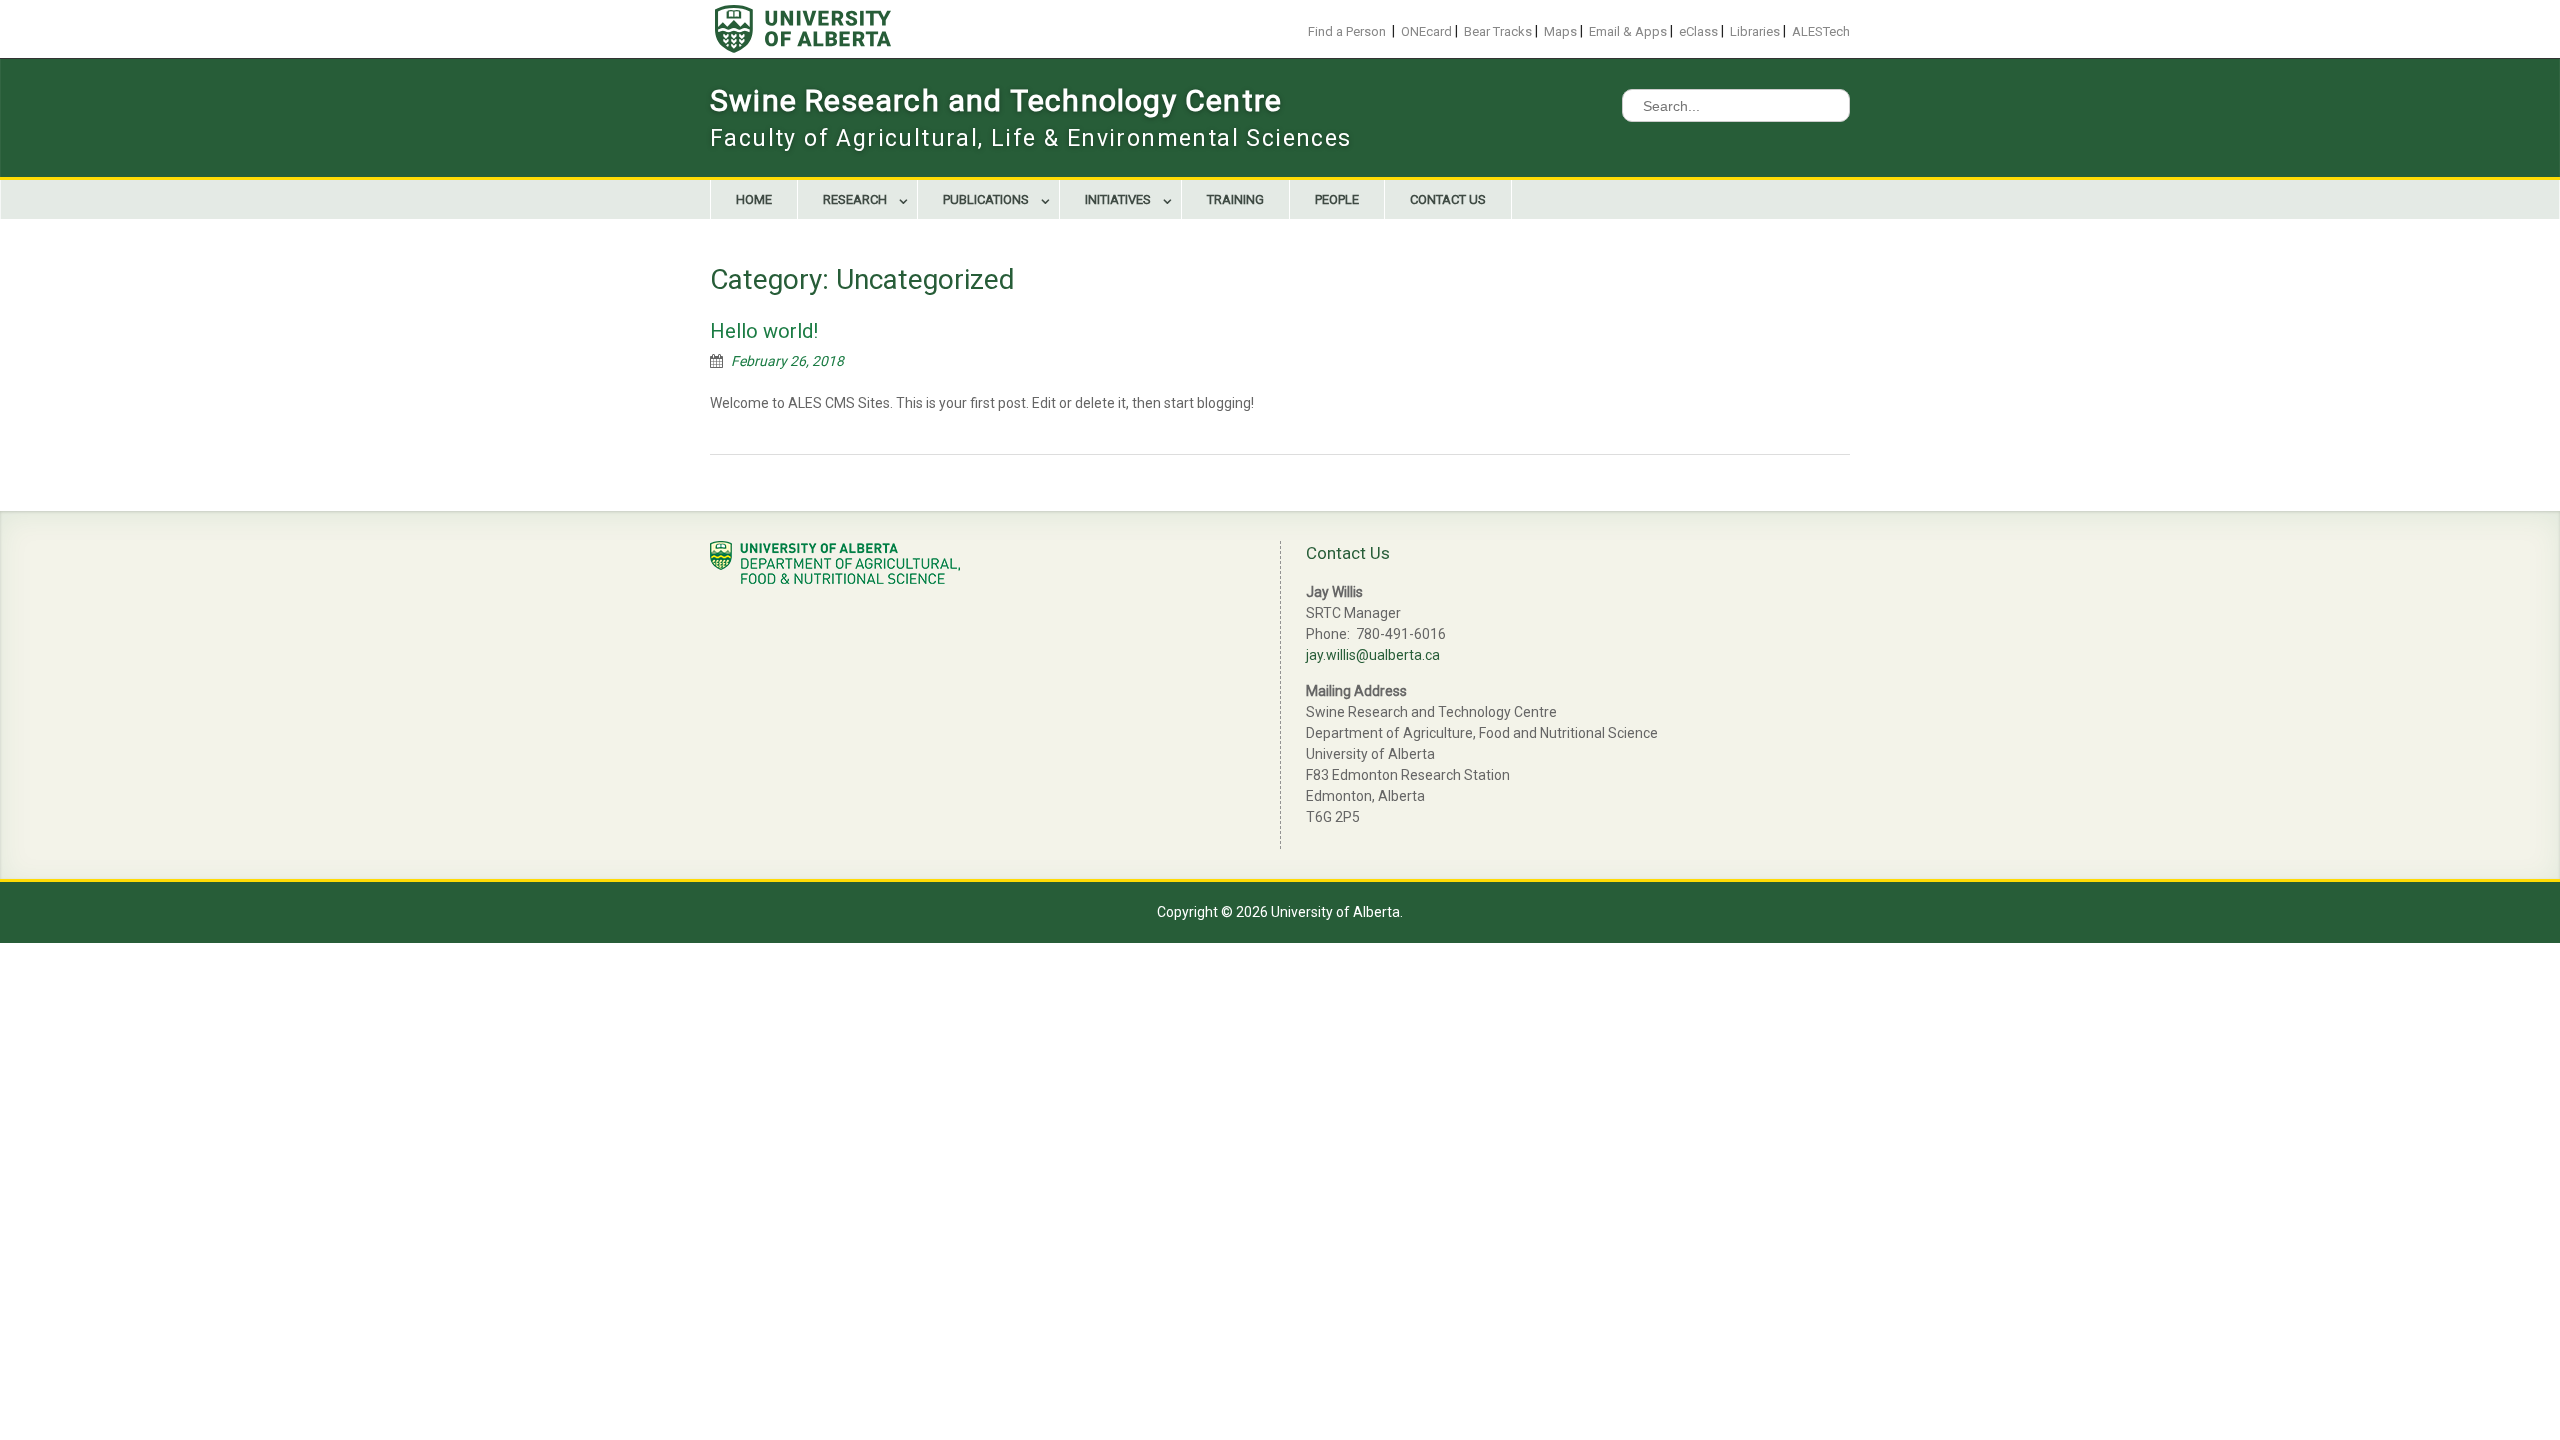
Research (855, 199)
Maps (1560, 31)
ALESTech (1821, 31)
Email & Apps (1628, 31)
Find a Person (1347, 31)
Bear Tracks (1498, 31)
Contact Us (1448, 199)
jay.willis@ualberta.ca (1373, 655)
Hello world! (764, 331)
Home (754, 199)
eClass (1698, 31)
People (1337, 199)
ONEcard (1426, 31)
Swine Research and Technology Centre (996, 100)
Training (1235, 199)
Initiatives (1118, 199)
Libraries (1755, 31)
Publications (986, 199)
